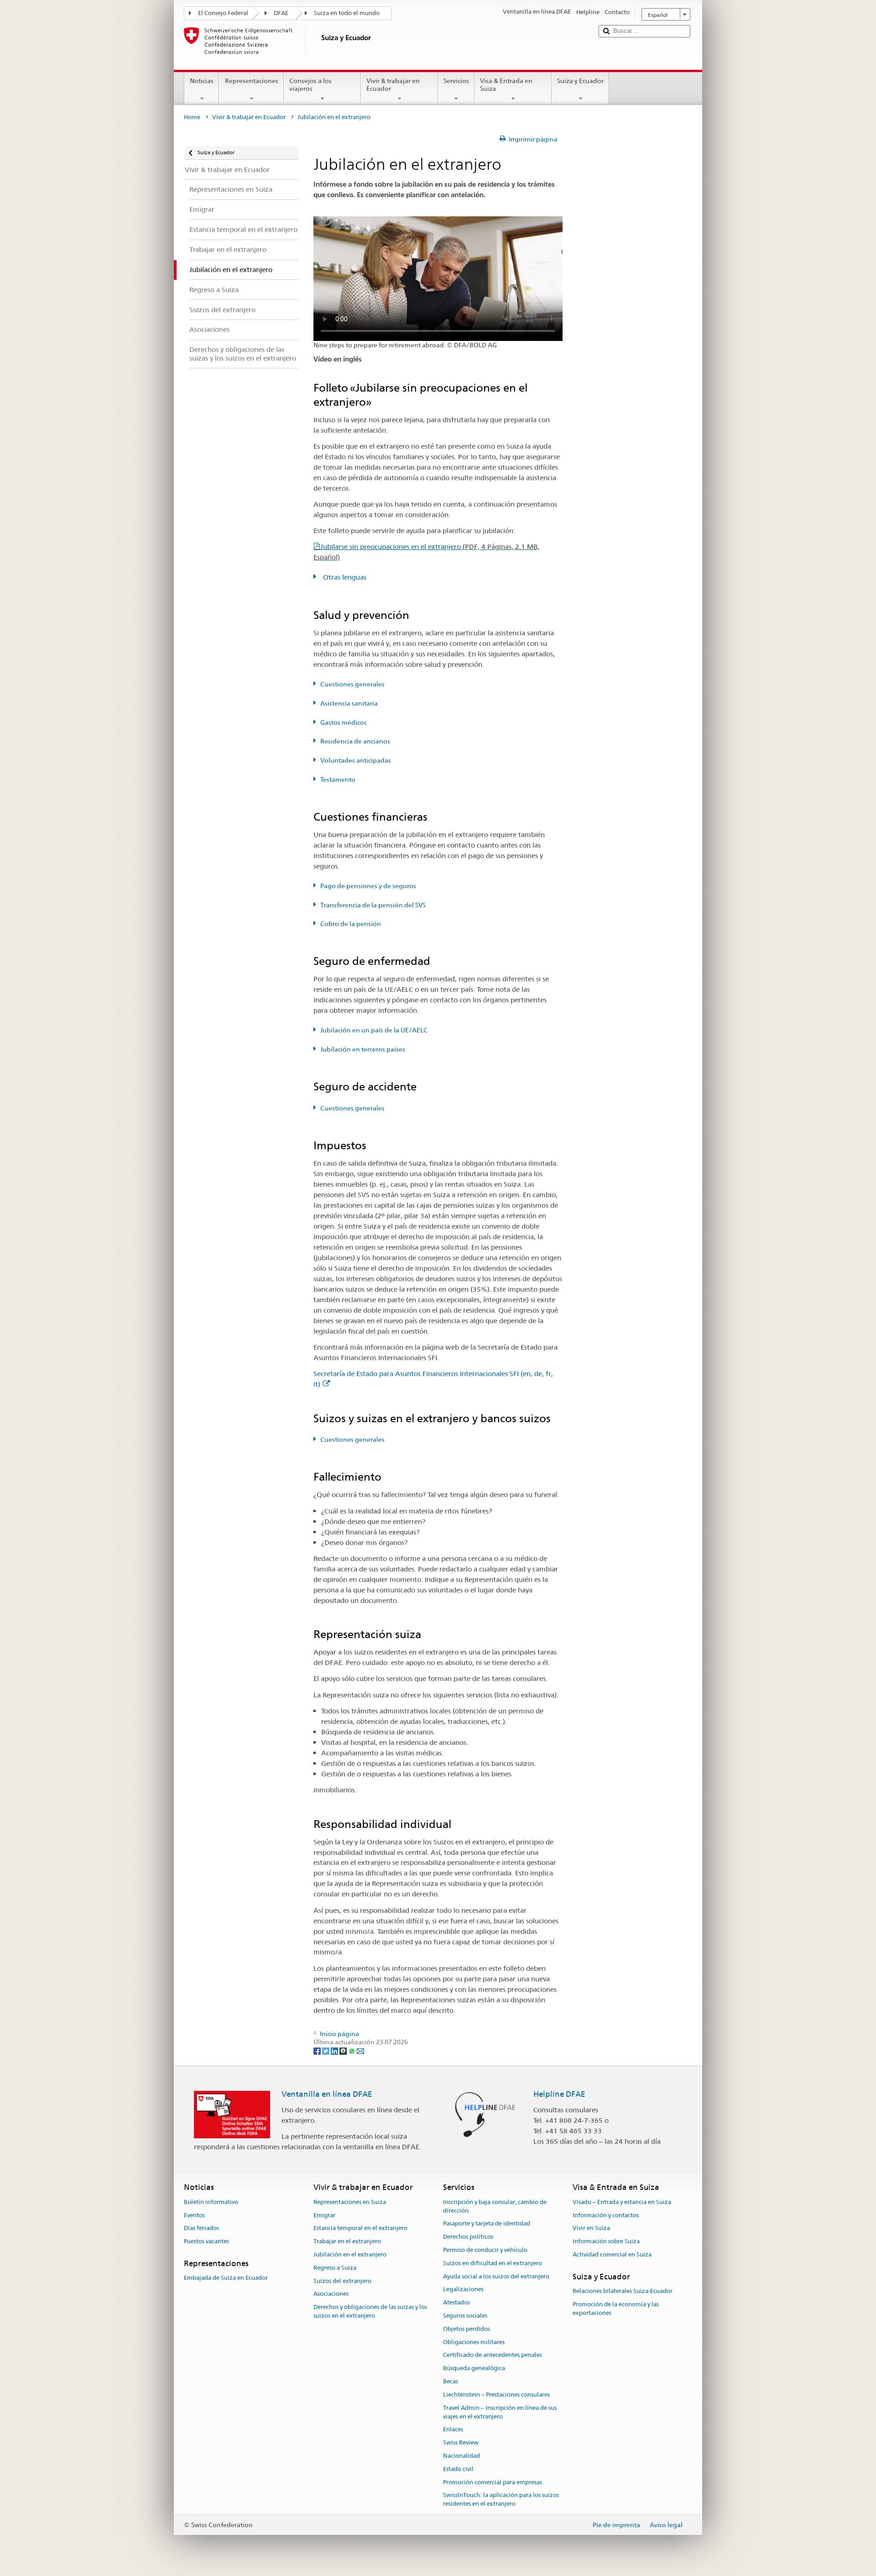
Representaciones (252, 81)
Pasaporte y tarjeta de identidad (487, 2224)
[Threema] (344, 2051)
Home (192, 117)
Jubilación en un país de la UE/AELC (374, 1030)
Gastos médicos (344, 723)
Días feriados (201, 2228)
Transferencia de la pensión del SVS (373, 905)
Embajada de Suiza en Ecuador (226, 2278)
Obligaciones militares (474, 2342)
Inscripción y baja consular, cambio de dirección (495, 2206)
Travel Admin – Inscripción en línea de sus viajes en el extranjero (500, 2412)
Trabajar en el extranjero (347, 2241)
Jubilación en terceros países (363, 1049)
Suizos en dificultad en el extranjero (493, 2263)
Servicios (456, 81)
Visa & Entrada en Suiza (506, 85)
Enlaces (453, 2430)
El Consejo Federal (223, 13)
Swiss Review (461, 2442)
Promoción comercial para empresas (493, 2482)
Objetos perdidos (467, 2329)
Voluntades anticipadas (356, 760)
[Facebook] (318, 2051)
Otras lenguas (344, 577)
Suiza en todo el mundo (347, 13)
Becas (451, 2381)
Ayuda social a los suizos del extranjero (496, 2276)
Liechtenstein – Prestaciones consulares (496, 2395)
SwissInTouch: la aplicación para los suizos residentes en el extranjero (501, 2500)
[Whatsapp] (352, 2051)
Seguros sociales (465, 2316)
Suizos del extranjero (342, 2281)
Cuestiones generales (352, 684)
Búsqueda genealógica (474, 2369)
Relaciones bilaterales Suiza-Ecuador (623, 2291)
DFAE (281, 13)
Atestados (456, 2302)
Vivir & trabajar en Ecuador (393, 85)
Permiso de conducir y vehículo (485, 2250)
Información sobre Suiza (606, 2241)
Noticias (202, 81)
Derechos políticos (468, 2237)
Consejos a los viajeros (310, 85)
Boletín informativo (211, 2202)
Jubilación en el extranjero (350, 2254)
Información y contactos (606, 2215)
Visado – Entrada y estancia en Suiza (622, 2202)
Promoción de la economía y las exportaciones (616, 2309)
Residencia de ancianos (355, 741)
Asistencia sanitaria (349, 703)
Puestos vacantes (206, 2241)
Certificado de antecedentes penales (493, 2355)
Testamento (338, 780)
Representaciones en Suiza (350, 2202)
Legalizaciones (463, 2290)
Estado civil (458, 2469)
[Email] (360, 2051)
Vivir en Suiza (591, 2228)
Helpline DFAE (559, 2094)
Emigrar (324, 2215)
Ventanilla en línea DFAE (327, 2094)
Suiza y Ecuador (580, 81)
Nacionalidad (461, 2456)
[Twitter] (326, 2051)
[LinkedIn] (335, 2051)
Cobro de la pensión (351, 924)
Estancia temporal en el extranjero (360, 2228)
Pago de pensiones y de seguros (368, 886)
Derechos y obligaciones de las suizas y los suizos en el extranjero (370, 2311)
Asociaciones (331, 2294)
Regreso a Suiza (335, 2268)
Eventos (194, 2215)
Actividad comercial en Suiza (612, 2254)
